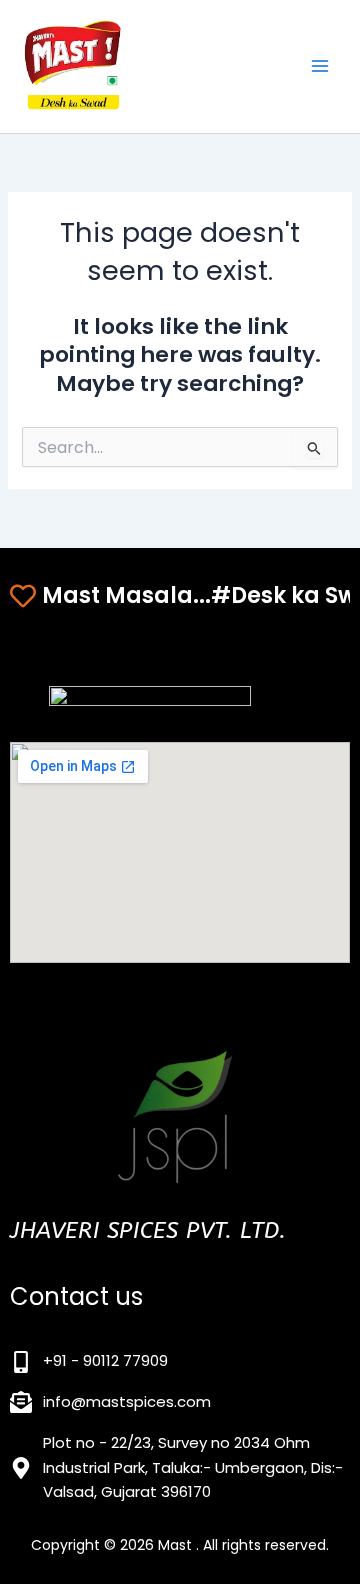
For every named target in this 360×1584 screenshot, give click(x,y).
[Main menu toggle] (320, 66)
